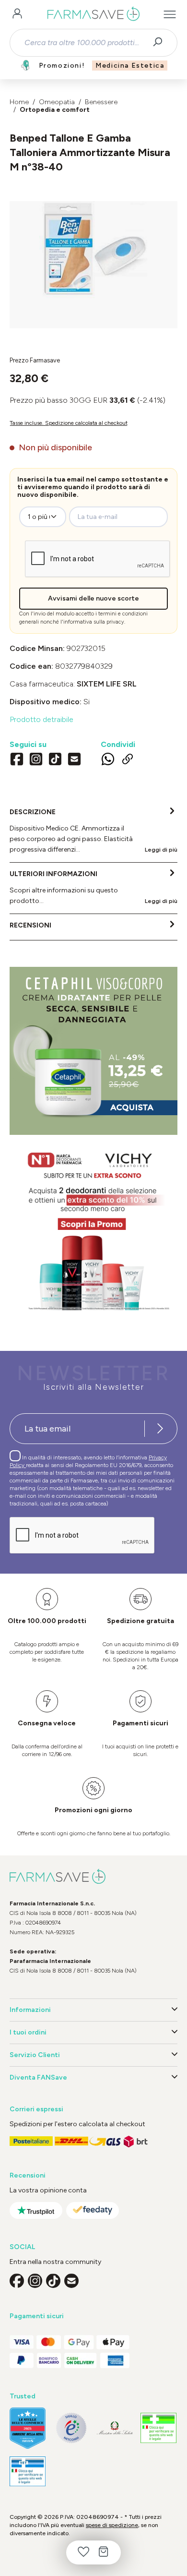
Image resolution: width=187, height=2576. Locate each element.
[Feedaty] (93, 2210)
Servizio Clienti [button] (35, 2055)
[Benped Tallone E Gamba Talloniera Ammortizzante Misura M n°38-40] (93, 255)
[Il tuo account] (17, 14)
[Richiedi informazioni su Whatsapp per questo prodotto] (108, 760)
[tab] (93, 831)
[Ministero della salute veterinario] (28, 2472)
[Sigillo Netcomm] (71, 2428)
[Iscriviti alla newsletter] (160, 1429)
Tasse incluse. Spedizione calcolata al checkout (69, 423)
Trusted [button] (23, 2396)
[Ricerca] (161, 43)
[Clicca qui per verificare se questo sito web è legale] (158, 2428)
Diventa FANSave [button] (38, 2077)
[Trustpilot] (36, 2210)
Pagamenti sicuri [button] (37, 2316)
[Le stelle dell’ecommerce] (28, 2428)
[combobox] (85, 43)
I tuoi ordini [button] (28, 2032)
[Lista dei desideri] (83, 2552)
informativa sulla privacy (94, 622)
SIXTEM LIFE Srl (107, 684)
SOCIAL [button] (22, 2247)
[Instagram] (36, 760)
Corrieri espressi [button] (36, 2109)
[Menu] (170, 14)
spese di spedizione (112, 2525)
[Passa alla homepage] (93, 14)
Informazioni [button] (30, 2010)
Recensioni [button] (28, 2175)
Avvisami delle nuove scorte (93, 598)
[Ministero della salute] (115, 2428)
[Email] (74, 760)
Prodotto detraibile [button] (41, 719)
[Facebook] (17, 760)
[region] (93, 265)
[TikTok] (55, 760)
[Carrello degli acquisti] (104, 2552)
